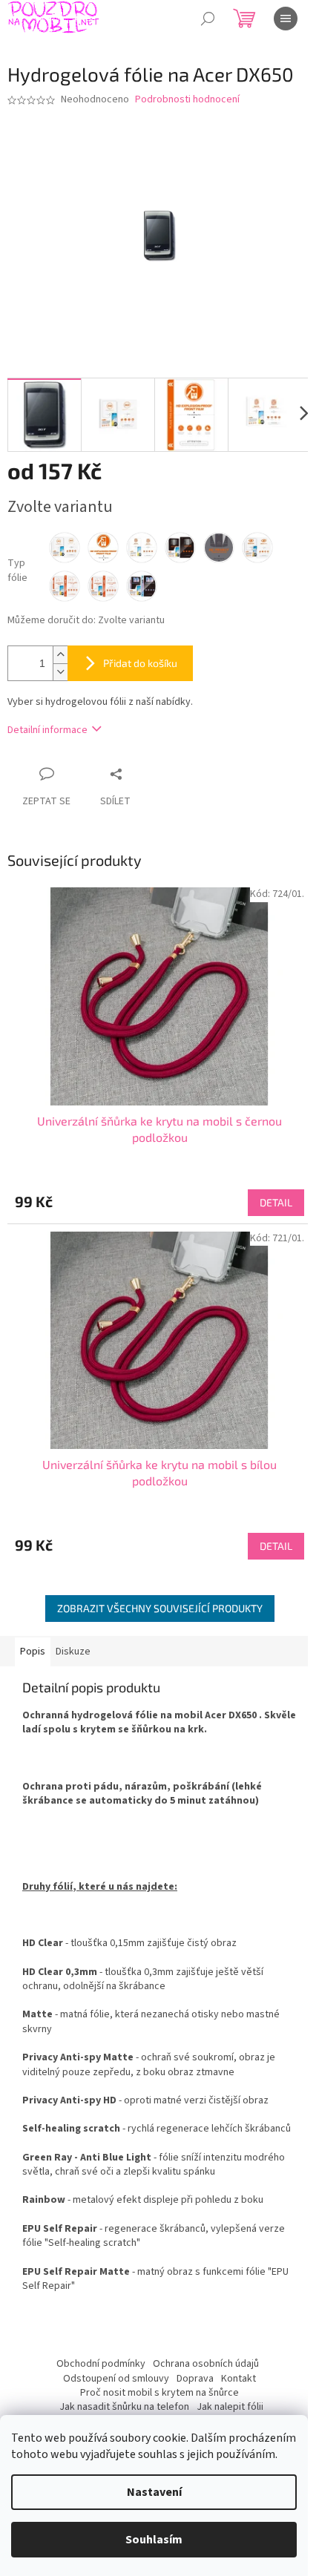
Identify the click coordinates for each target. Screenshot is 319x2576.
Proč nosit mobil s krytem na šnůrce (159, 2393)
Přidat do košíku (140, 663)
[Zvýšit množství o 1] (60, 655)
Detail (276, 1202)
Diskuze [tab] (73, 1652)
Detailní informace (47, 730)
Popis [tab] (33, 1652)
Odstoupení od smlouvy (116, 2379)
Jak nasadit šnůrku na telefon (124, 2407)
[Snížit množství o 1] (60, 672)
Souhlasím (154, 2540)
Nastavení (154, 2492)
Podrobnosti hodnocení (187, 100)
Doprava (195, 2379)
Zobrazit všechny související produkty (160, 1608)
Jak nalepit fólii (230, 2407)
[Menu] (286, 19)
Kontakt (239, 2379)
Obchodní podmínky (101, 2364)
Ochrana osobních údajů (206, 2364)
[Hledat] (208, 19)
